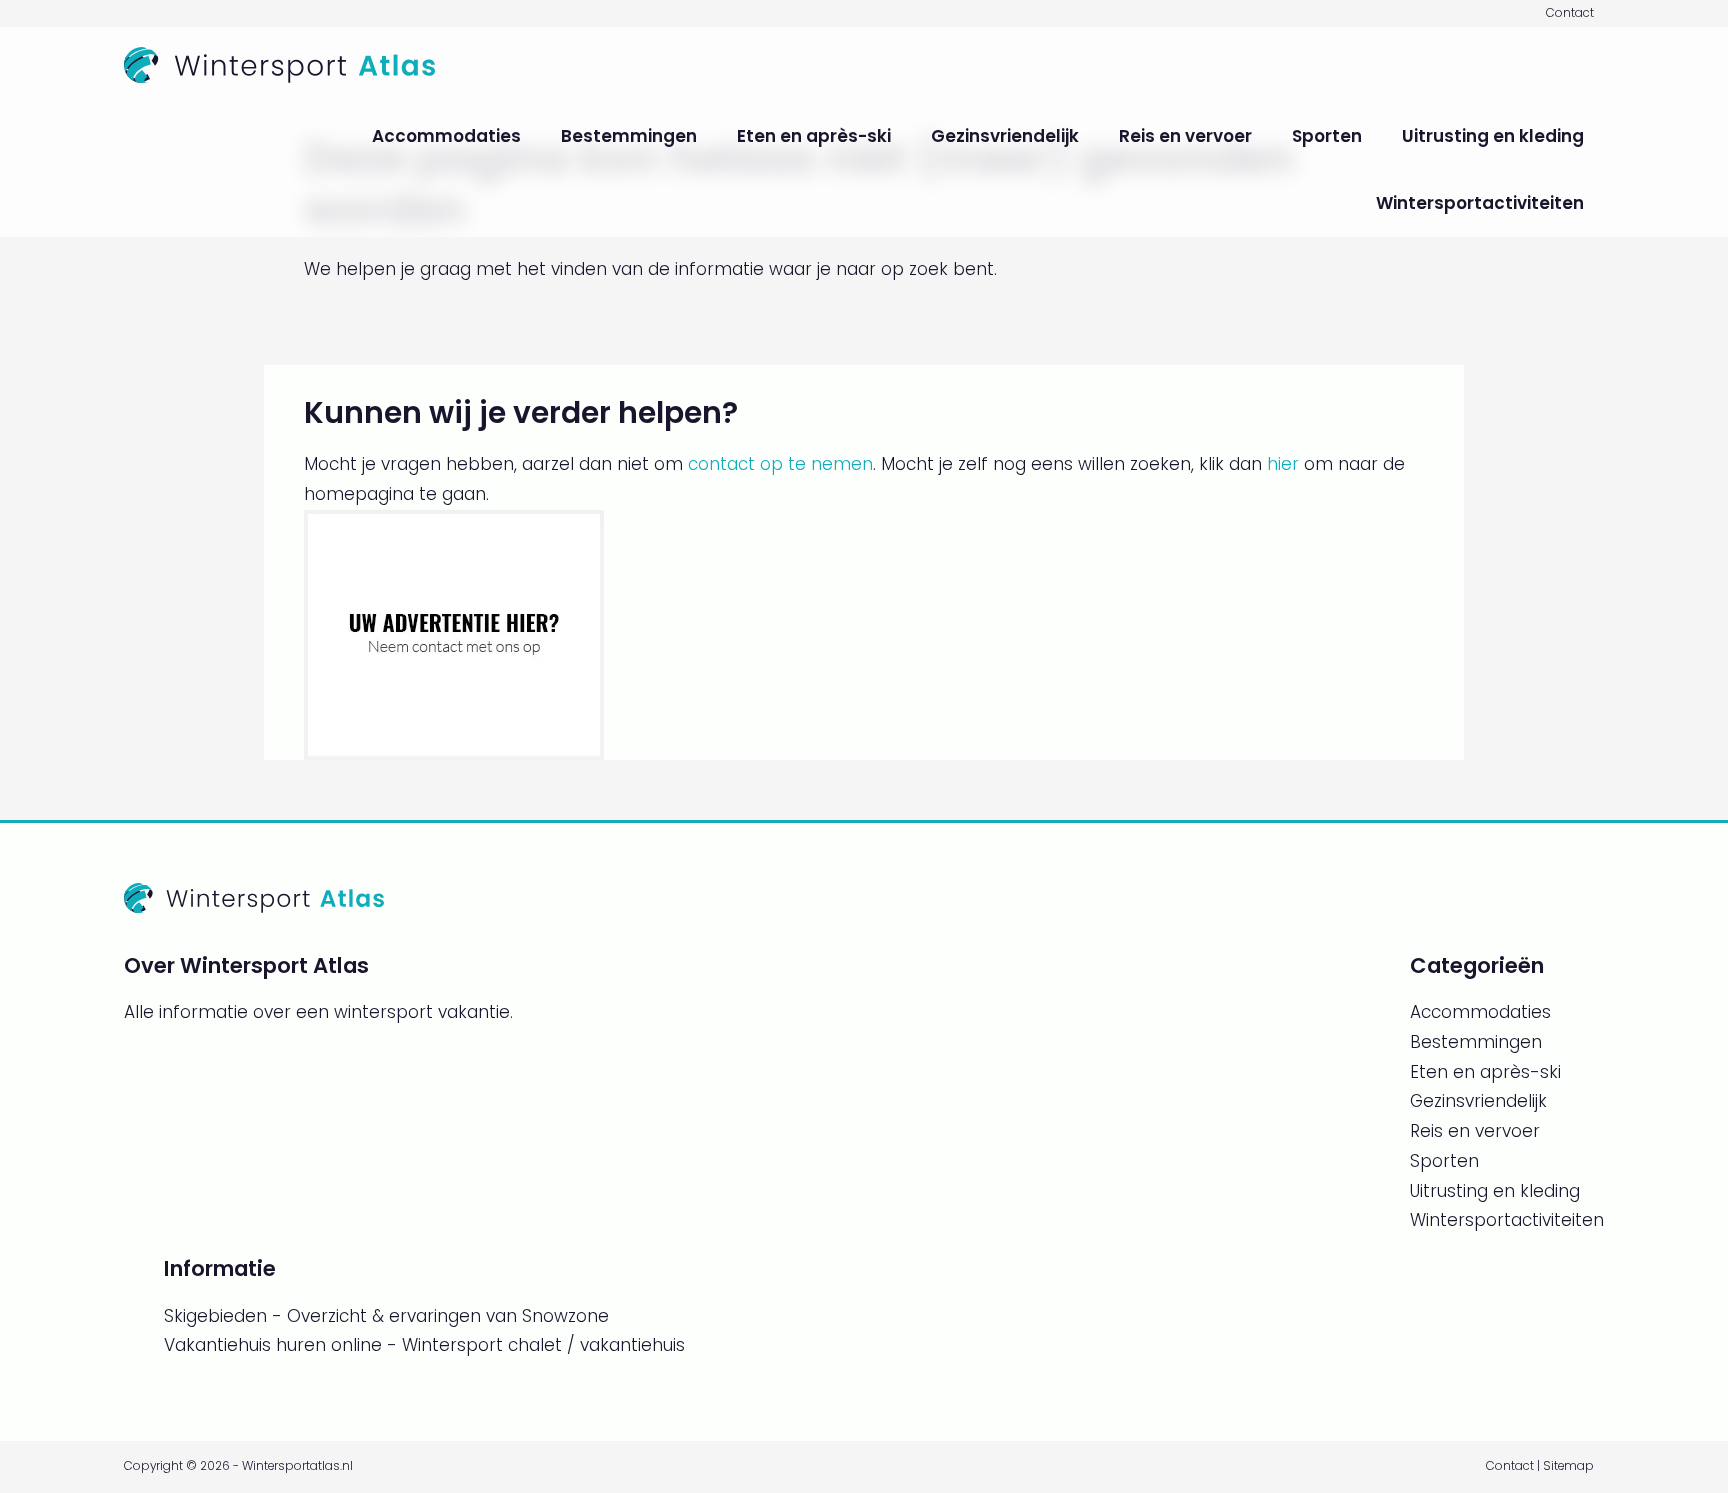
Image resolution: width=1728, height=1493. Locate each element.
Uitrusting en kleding (1493, 136)
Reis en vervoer (1185, 136)
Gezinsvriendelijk (1005, 136)
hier (1283, 464)
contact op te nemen (780, 464)
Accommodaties (446, 136)
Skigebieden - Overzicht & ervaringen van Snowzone (386, 1316)
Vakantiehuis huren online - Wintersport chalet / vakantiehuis (424, 1345)
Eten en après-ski (814, 136)
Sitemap (1568, 1466)
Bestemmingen (629, 136)
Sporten (1327, 136)
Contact (1570, 13)
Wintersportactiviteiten (1480, 203)
